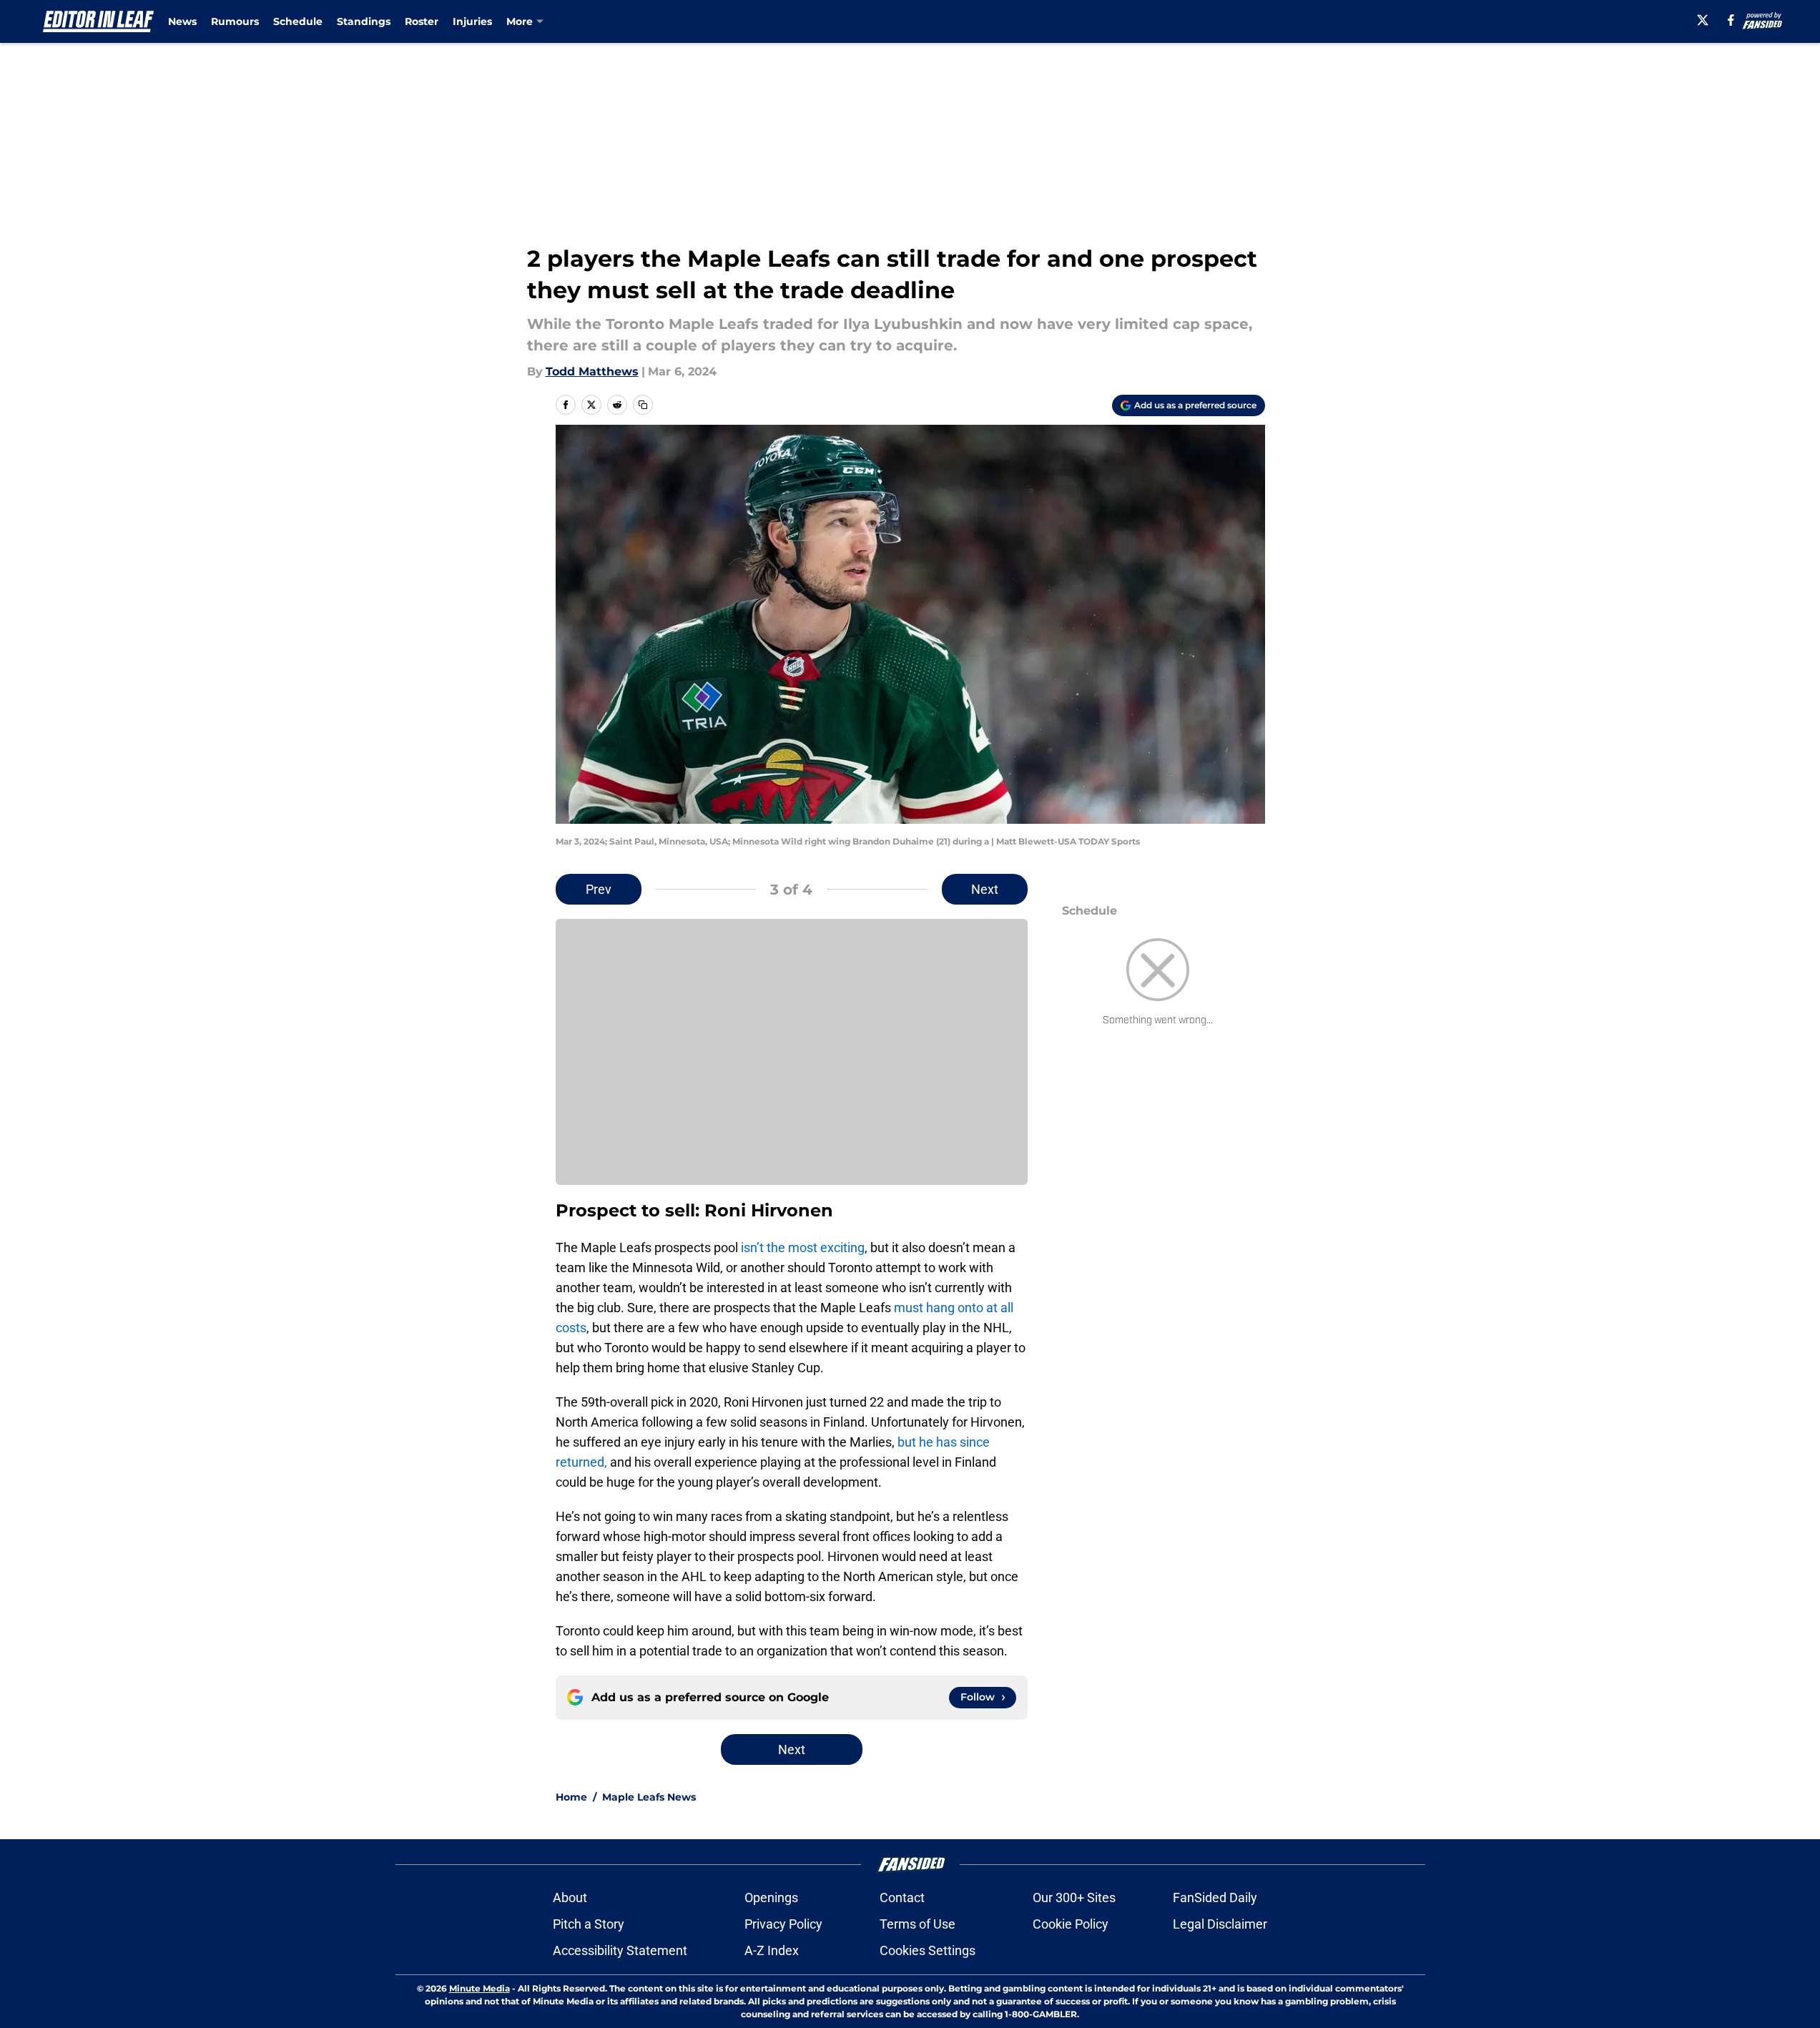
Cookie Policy (1071, 1924)
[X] (1703, 20)
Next (985, 889)
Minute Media (479, 1988)
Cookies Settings (928, 1950)
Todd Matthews (592, 371)
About (570, 1897)
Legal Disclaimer (1220, 1924)
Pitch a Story (589, 1924)
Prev (599, 889)
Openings (771, 1897)
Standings (364, 21)
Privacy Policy (783, 1924)
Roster (422, 21)
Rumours (235, 21)
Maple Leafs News (649, 1797)
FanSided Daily (1215, 1897)
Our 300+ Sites (1074, 1897)
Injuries (472, 21)
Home (571, 1797)
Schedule (298, 21)
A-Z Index (772, 1950)
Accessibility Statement (620, 1950)
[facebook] (1731, 20)
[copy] (643, 405)
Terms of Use (918, 1924)
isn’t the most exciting (803, 1247)
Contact (902, 1897)
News (182, 21)
